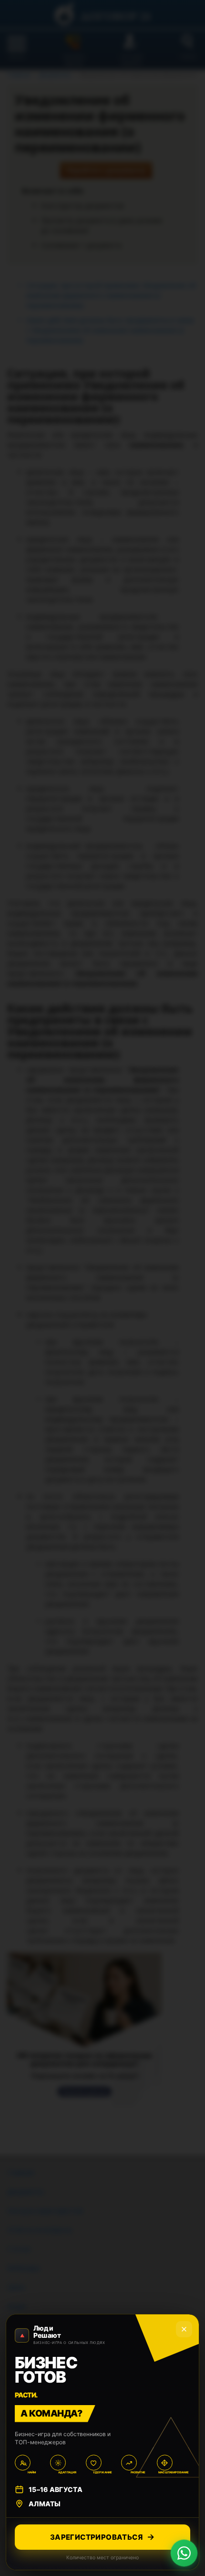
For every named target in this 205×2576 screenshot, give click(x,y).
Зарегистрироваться (96, 2537)
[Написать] (184, 2553)
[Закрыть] (184, 2329)
